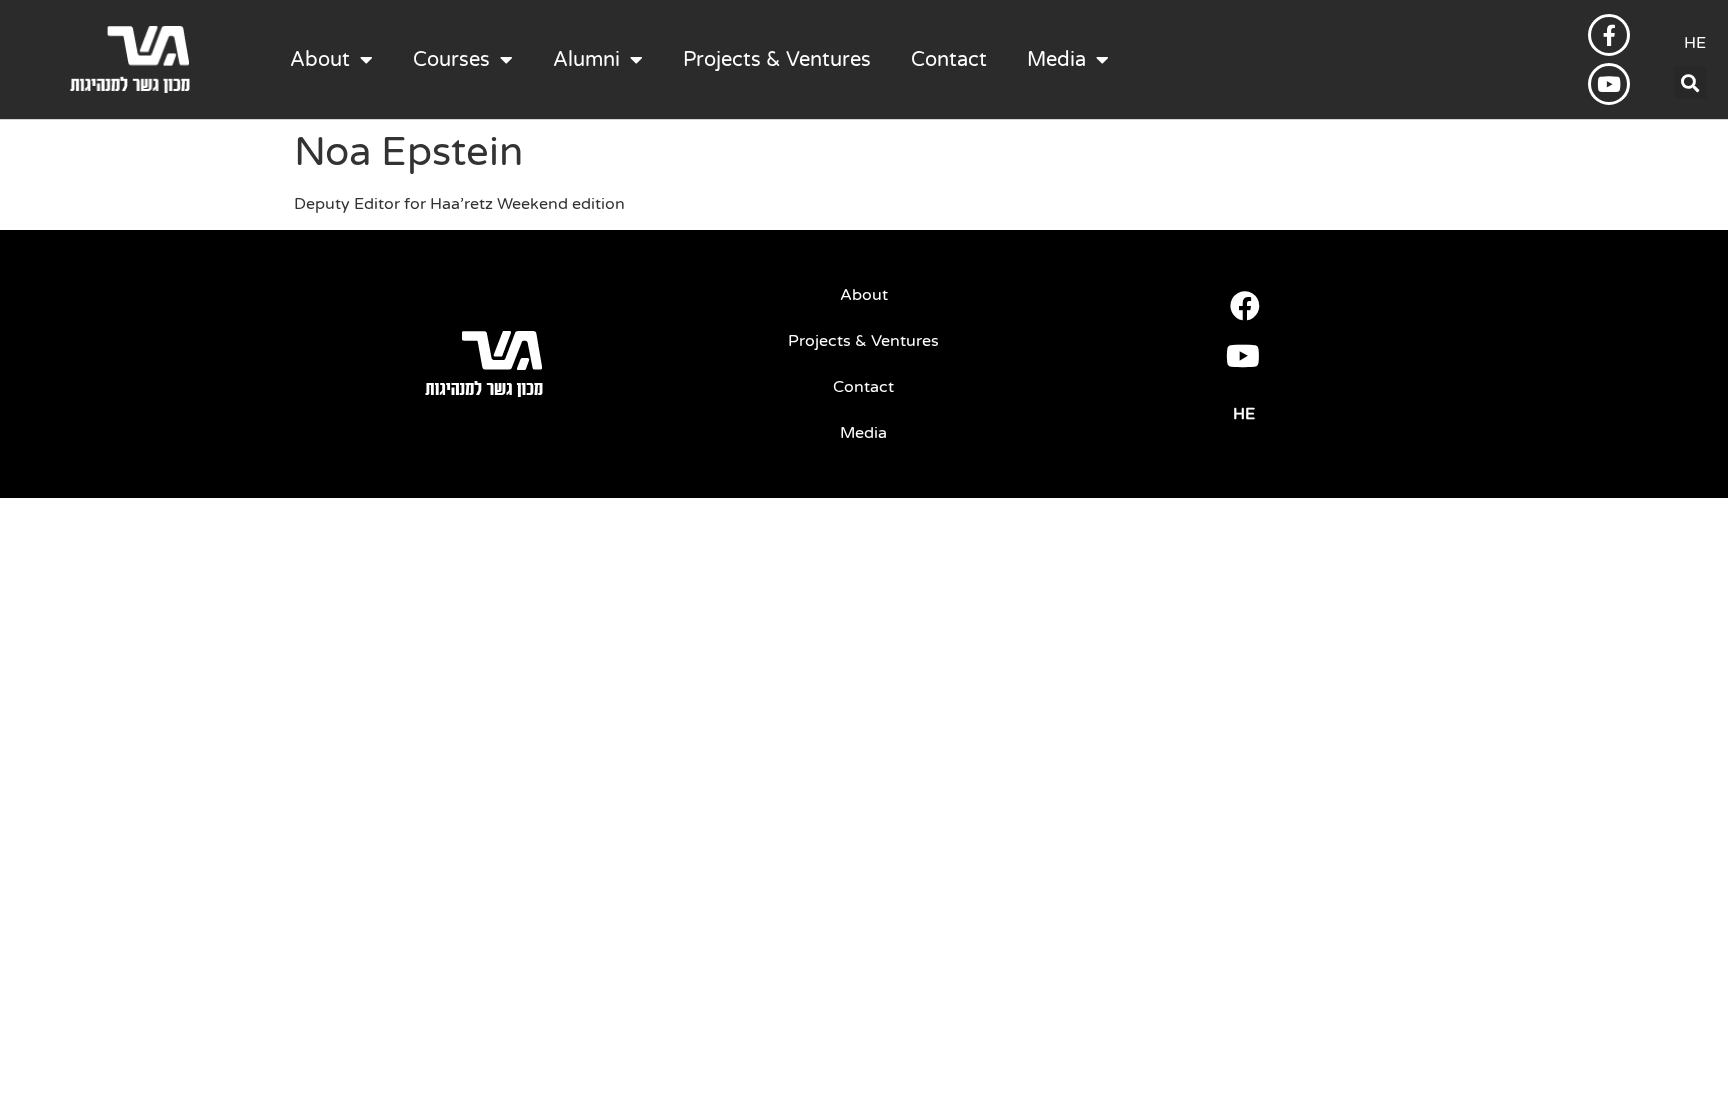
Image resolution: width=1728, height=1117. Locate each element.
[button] (1690, 82)
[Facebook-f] (1609, 35)
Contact (949, 60)
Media (1056, 60)
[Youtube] (1609, 84)
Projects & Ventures (777, 60)
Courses (451, 60)
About (320, 60)
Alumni (586, 60)
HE (1695, 43)
